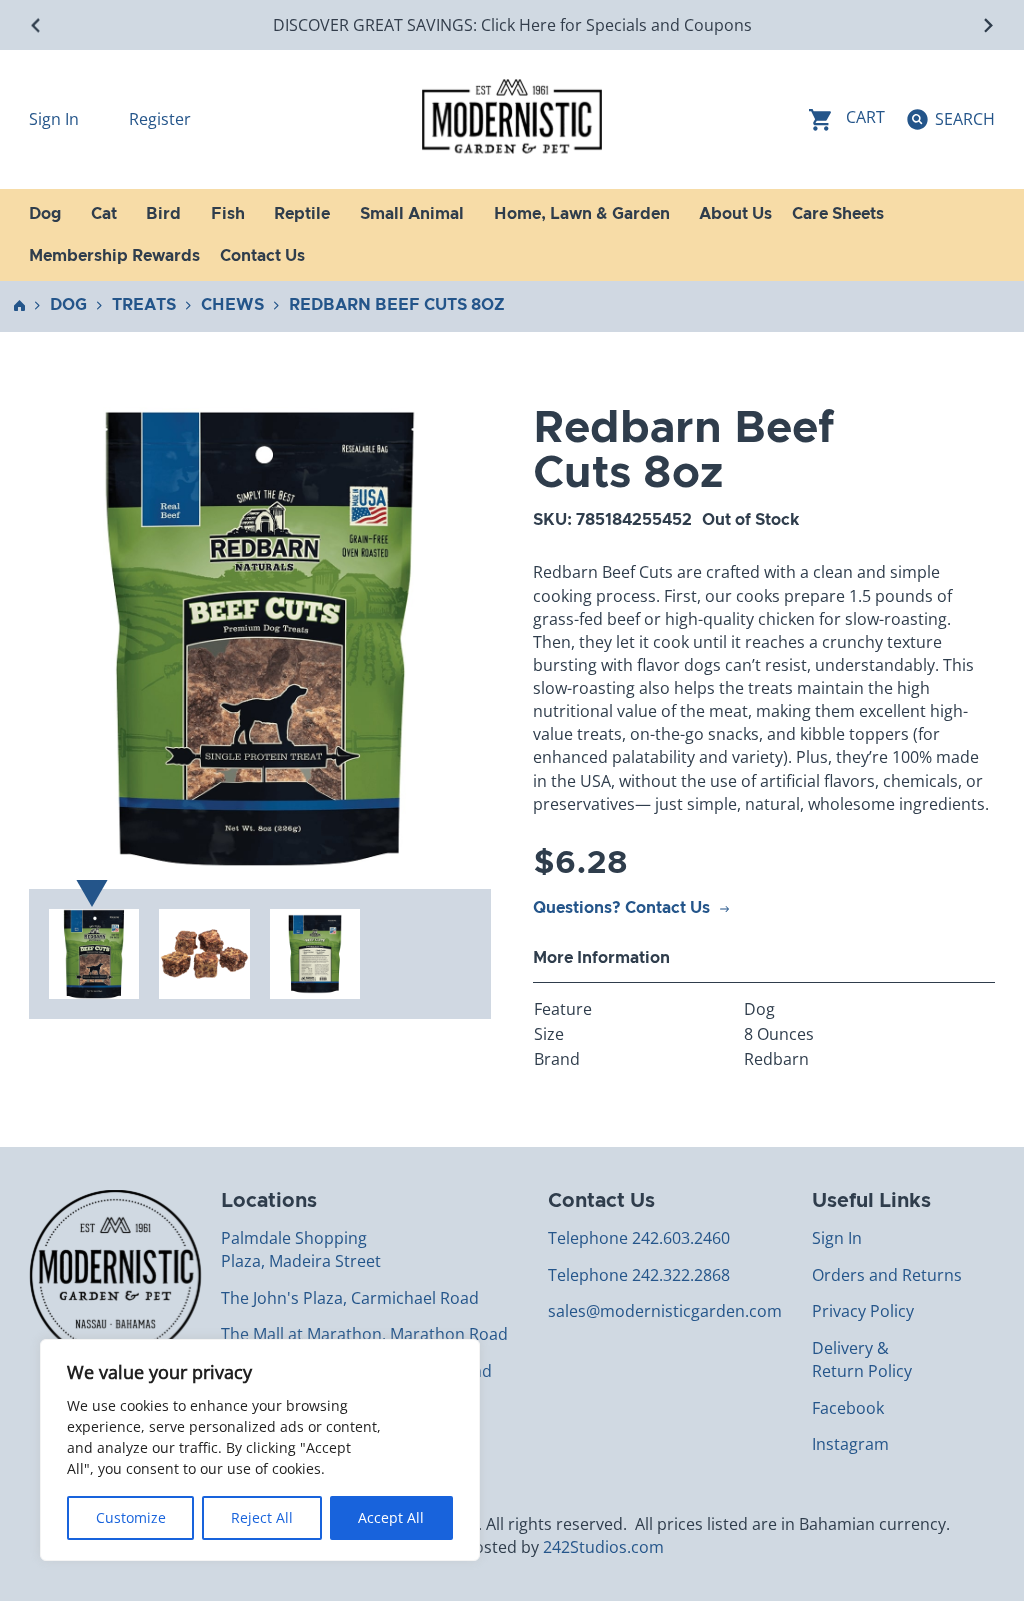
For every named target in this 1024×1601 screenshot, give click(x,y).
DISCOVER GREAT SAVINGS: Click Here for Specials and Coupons (512, 25)
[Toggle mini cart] (847, 119)
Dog (68, 305)
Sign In (56, 119)
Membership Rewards (114, 256)
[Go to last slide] (36, 25)
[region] (260, 1450)
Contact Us (262, 256)
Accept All (391, 1517)
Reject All (262, 1517)
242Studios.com (603, 1547)
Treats (144, 305)
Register (160, 119)
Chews (232, 305)
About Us (735, 214)
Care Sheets (838, 214)
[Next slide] (987, 25)
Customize (131, 1517)
